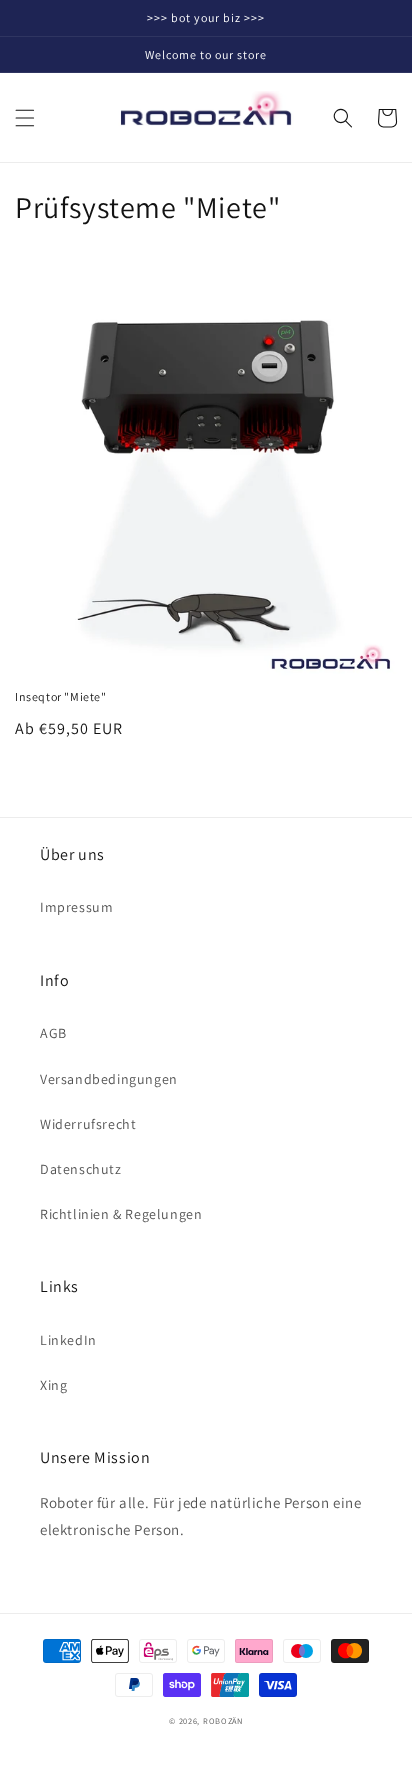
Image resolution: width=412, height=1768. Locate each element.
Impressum (76, 907)
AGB (53, 1033)
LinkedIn (68, 1340)
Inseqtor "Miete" (61, 696)
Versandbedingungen (109, 1079)
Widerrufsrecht (88, 1124)
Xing (53, 1385)
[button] (25, 118)
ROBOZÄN (223, 1720)
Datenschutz (81, 1169)
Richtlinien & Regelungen (121, 1214)
